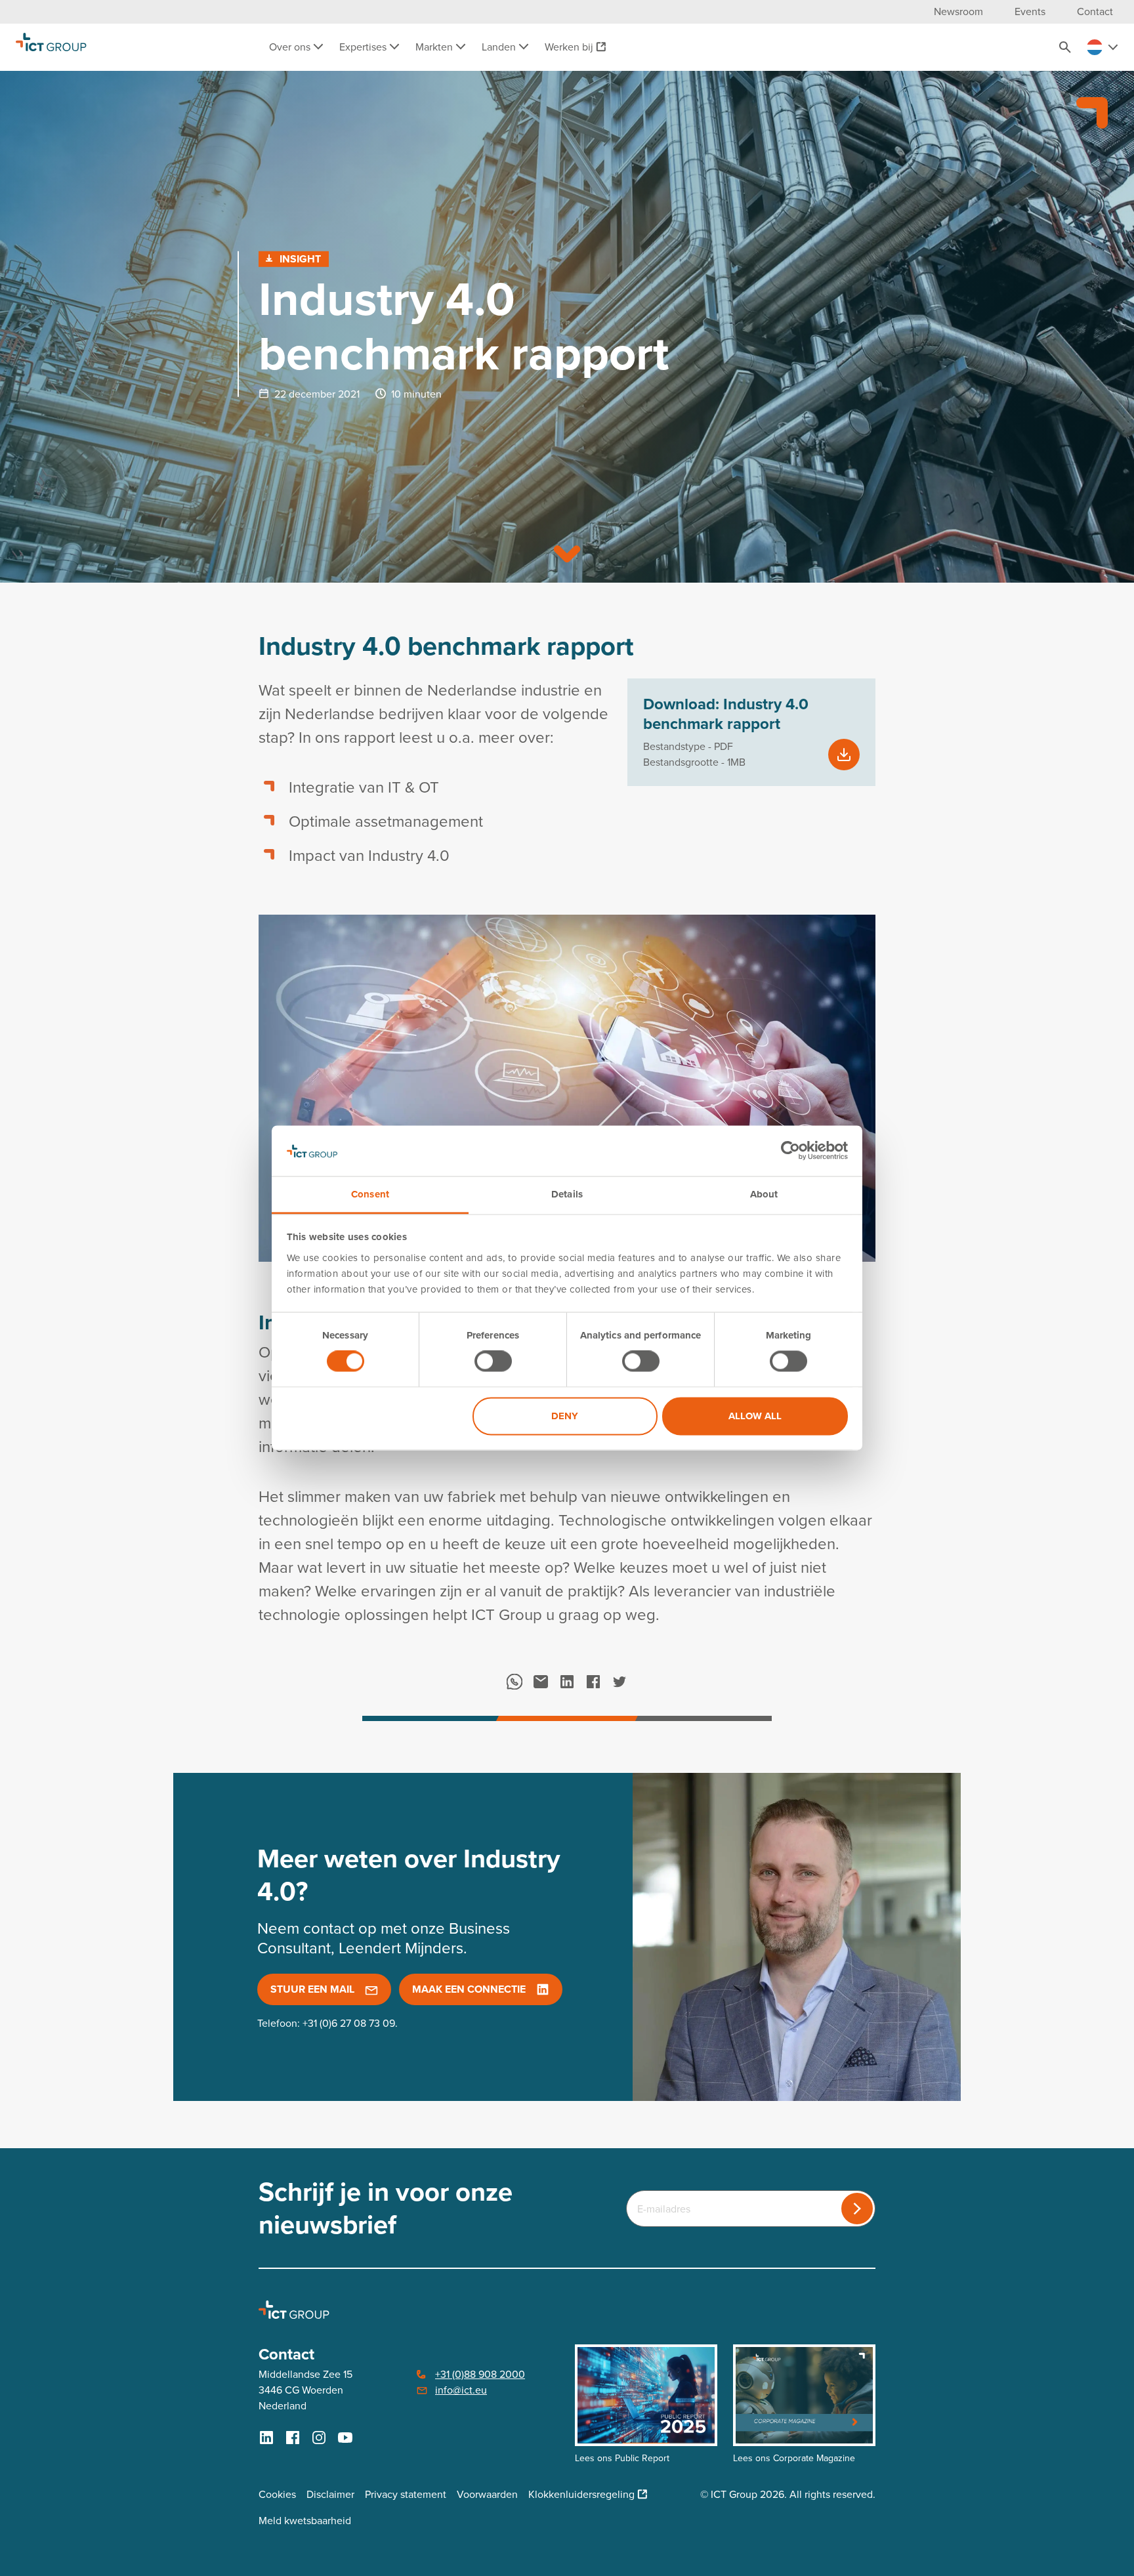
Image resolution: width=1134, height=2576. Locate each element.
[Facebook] (593, 1682)
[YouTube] (345, 2438)
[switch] (493, 1361)
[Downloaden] (844, 755)
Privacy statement (406, 2494)
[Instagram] (319, 2438)
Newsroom (958, 11)
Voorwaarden (487, 2494)
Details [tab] (567, 1194)
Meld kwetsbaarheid (305, 2521)
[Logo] (51, 47)
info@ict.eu (461, 2390)
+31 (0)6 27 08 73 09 (349, 2023)
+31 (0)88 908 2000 (480, 2374)
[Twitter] (619, 1682)
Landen (500, 47)
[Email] (541, 1682)
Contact (1095, 11)
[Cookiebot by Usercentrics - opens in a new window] (790, 1151)
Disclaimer (330, 2494)
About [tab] (764, 1194)
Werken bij (569, 47)
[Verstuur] (857, 2209)
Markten (435, 47)
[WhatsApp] (514, 1682)
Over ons (291, 47)
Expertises (364, 47)
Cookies (277, 2494)
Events (1030, 11)
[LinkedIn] (567, 1682)
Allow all (755, 1416)
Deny (565, 1416)
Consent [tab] (370, 1194)
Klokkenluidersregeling (581, 2494)
